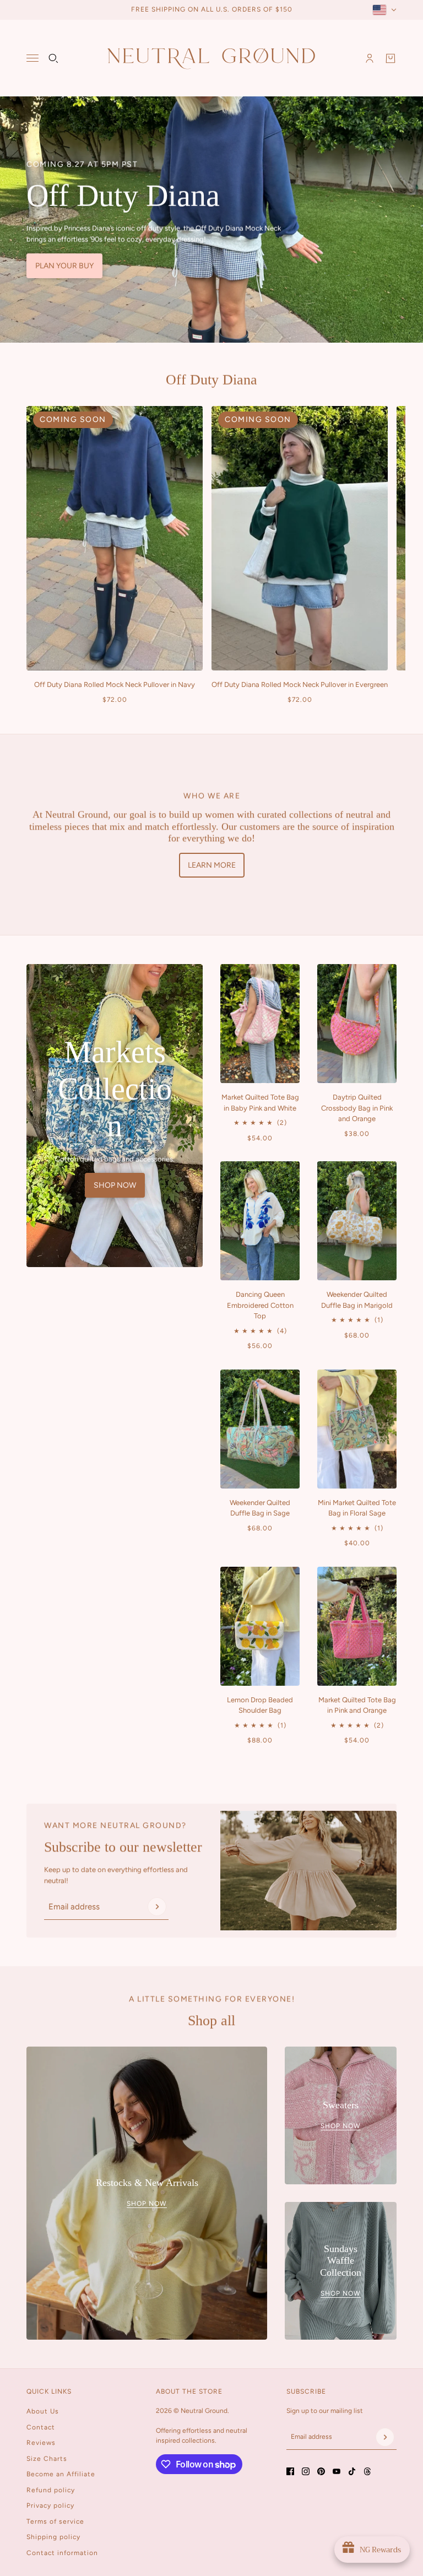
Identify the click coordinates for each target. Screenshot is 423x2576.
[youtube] (337, 2471)
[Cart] (391, 58)
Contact (41, 2427)
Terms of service (55, 2521)
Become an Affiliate (61, 2474)
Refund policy (51, 2490)
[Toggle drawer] (32, 58)
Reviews (41, 2443)
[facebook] (290, 2471)
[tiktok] (352, 2471)
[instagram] (306, 2471)
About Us (43, 2411)
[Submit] (157, 1907)
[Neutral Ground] (211, 58)
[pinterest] (321, 2471)
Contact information (62, 2553)
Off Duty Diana (211, 380)
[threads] (367, 2471)
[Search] (53, 58)
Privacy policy (50, 2505)
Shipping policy (53, 2537)
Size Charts (47, 2459)
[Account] (370, 58)
